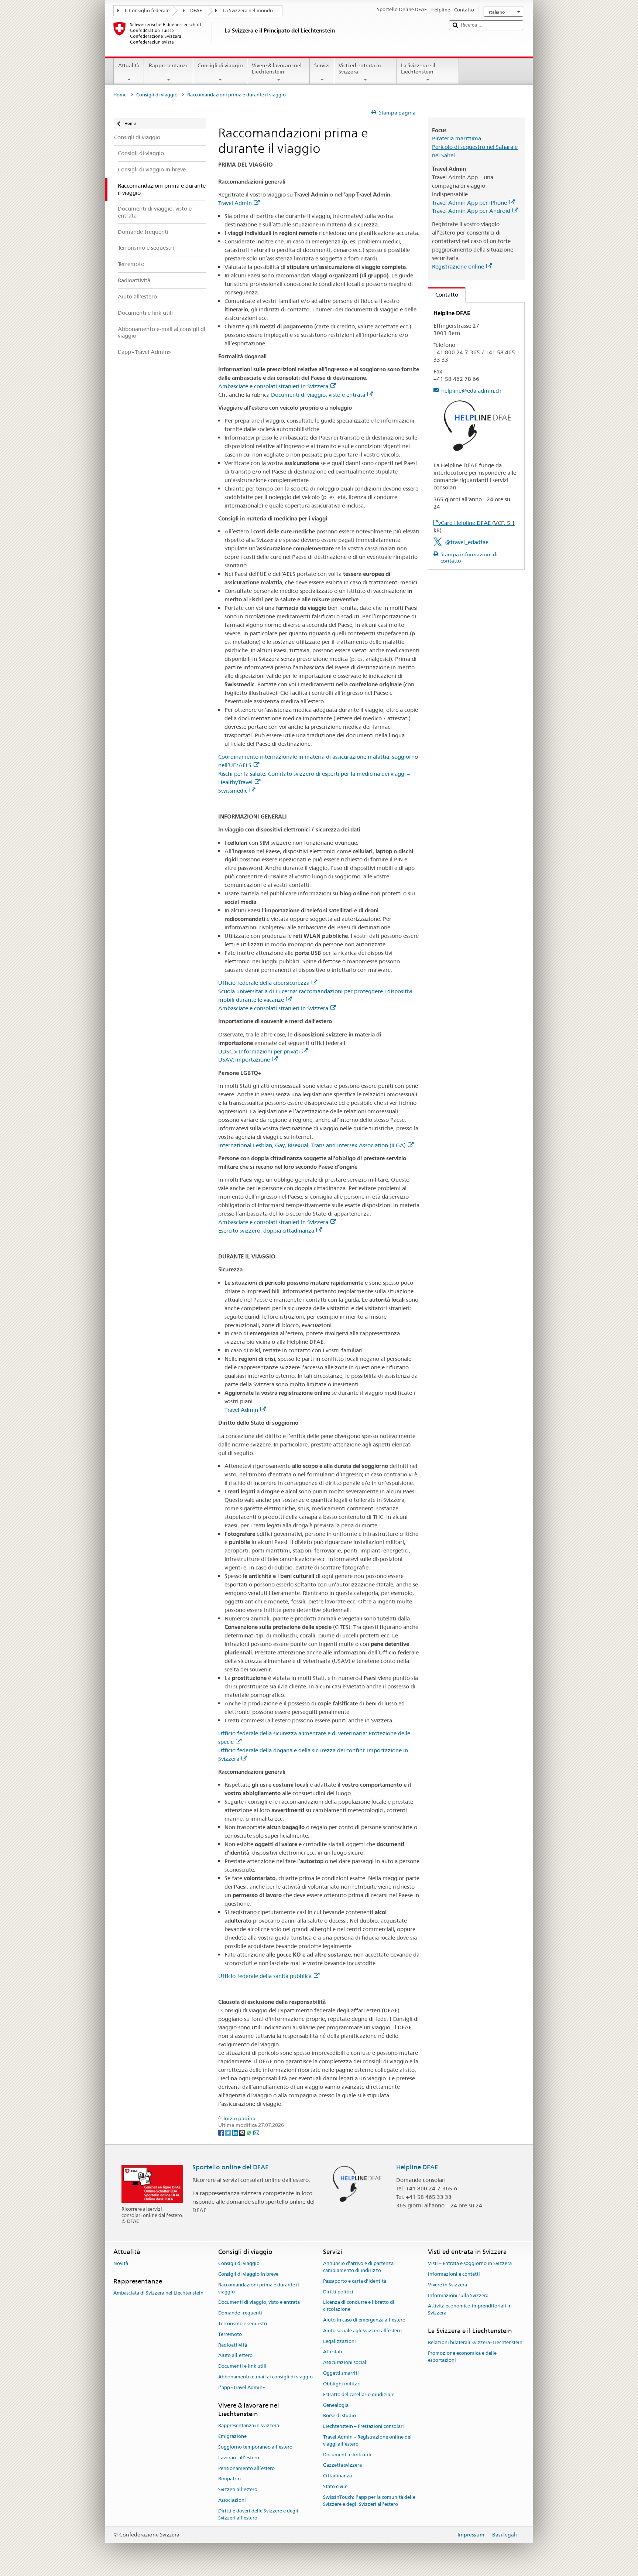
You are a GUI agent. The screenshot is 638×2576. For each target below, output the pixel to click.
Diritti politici (338, 2292)
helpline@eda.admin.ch (471, 391)
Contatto (443, 295)
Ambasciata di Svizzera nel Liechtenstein (158, 2293)
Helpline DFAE (417, 2167)
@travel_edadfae (467, 542)
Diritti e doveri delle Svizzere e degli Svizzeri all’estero (258, 2514)
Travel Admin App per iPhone (469, 203)
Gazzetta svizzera (342, 2465)
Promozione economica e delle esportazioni (462, 2357)
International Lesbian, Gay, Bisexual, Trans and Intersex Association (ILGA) (312, 1145)
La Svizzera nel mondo (248, 11)
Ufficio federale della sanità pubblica (265, 1976)
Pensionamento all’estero (246, 2468)
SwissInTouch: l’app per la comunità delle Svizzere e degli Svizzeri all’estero (369, 2501)
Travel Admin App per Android (471, 211)
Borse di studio (339, 2416)
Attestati (333, 2352)
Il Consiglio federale (147, 11)
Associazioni (232, 2500)
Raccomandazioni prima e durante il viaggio (259, 2288)
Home (120, 95)
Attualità (129, 65)
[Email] (256, 2132)
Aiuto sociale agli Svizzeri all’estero (362, 2331)
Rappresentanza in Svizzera (249, 2426)
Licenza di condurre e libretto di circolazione (359, 2306)
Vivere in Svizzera (447, 2285)
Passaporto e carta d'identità (355, 2281)
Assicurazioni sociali (345, 2363)
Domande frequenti (240, 2313)
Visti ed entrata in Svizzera (360, 69)
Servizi (322, 65)
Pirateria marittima (457, 138)
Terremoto (230, 2334)
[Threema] (243, 2132)
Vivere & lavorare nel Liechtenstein (277, 69)
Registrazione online (458, 267)
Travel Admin (235, 203)
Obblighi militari (342, 2384)
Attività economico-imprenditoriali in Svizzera (470, 2310)
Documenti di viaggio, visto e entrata (318, 395)
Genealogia (336, 2405)
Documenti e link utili (242, 2366)
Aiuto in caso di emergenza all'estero (364, 2320)
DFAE (196, 11)
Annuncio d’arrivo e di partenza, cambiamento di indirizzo (359, 2267)
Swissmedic (233, 791)
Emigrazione (232, 2436)
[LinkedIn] (236, 2132)
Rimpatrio (229, 2479)
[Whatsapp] (250, 2132)
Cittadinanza (337, 2476)
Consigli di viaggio (220, 65)
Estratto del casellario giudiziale (359, 2394)
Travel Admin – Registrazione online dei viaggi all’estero (367, 2440)
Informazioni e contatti (454, 2274)
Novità (121, 2263)
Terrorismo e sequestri (243, 2324)
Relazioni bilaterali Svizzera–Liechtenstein (475, 2343)
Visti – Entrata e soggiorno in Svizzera (470, 2263)
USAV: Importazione (244, 1060)
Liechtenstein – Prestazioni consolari (363, 2426)
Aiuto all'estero (235, 2356)
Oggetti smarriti (341, 2373)
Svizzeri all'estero (238, 2490)
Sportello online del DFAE (231, 2167)
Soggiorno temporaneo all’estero (255, 2447)
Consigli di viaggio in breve (248, 2274)
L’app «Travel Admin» (242, 2387)
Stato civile (335, 2486)
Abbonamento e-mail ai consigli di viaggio (265, 2377)
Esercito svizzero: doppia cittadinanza (266, 1231)
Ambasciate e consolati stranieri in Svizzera (273, 386)
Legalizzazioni (339, 2341)
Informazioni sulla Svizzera (458, 2295)
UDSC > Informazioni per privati (259, 1051)
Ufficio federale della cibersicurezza (264, 983)
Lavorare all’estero (239, 2458)
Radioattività (233, 2345)
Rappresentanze (169, 65)
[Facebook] (222, 2132)
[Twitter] (229, 2132)
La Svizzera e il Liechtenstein (418, 69)
